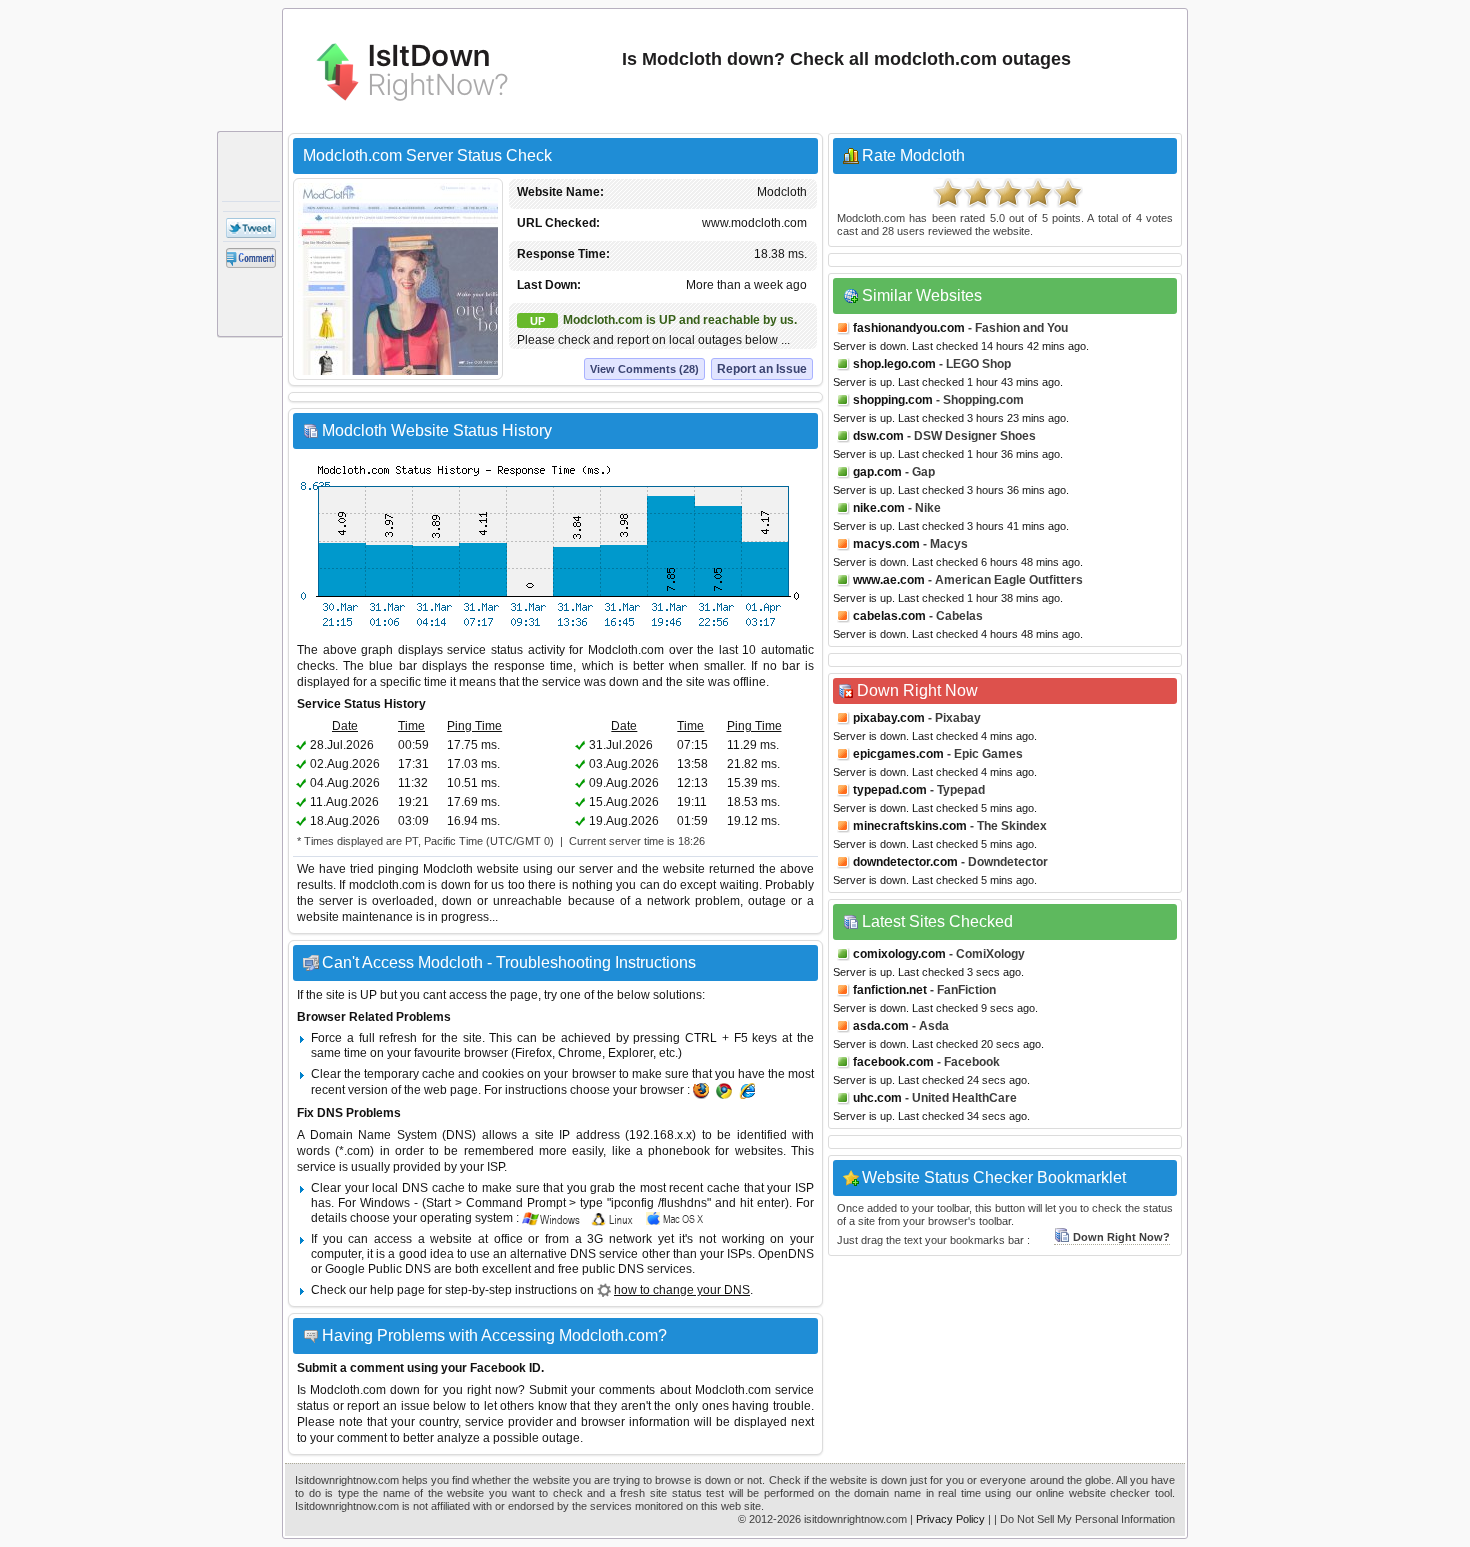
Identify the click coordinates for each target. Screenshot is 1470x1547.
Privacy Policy (950, 1519)
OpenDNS (786, 1254)
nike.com (879, 508)
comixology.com (899, 954)
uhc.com (877, 1098)
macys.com (886, 544)
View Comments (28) (644, 369)
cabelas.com (889, 616)
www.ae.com (889, 580)
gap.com (877, 472)
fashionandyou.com (909, 328)
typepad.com (890, 790)
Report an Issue (762, 369)
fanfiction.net (890, 990)
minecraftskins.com (910, 826)
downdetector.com (905, 862)
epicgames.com (898, 754)
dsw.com (878, 436)
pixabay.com (889, 718)
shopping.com (893, 400)
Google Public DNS (378, 1269)
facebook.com (893, 1062)
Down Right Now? (1121, 1237)
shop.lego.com (894, 364)
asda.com (881, 1026)
